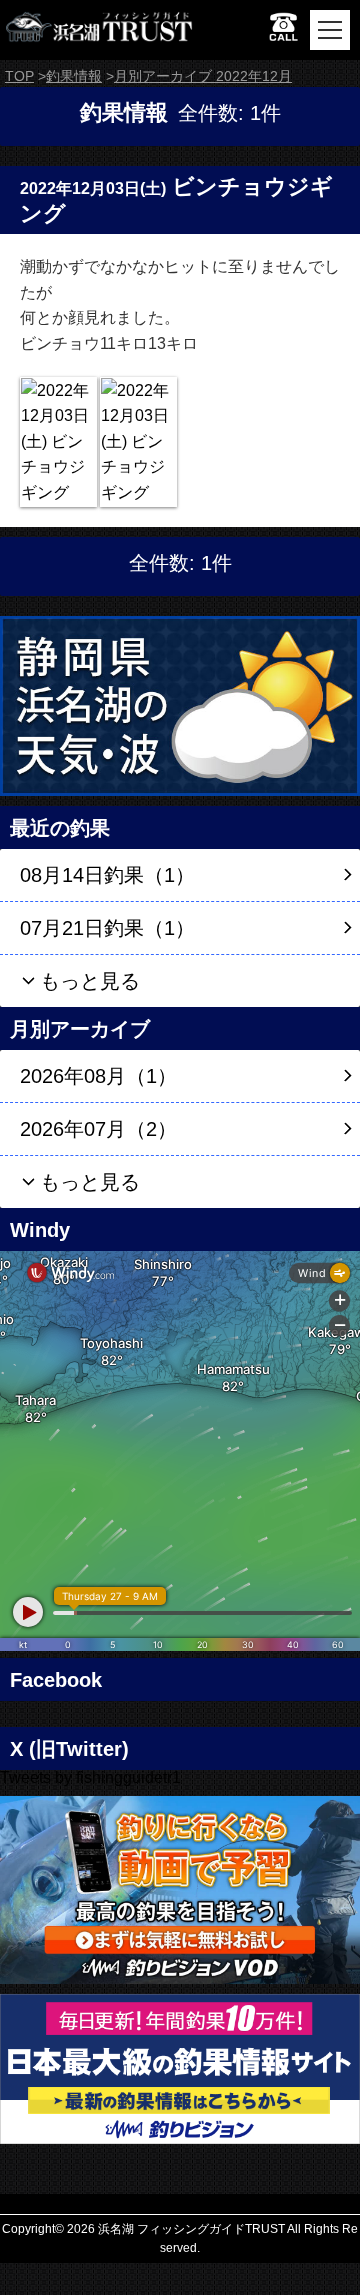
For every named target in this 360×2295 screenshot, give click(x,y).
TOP (19, 76)
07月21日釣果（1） (107, 928)
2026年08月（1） (98, 1076)
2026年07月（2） (98, 1129)
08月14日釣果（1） (107, 875)
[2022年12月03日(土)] (58, 442)
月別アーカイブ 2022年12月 (203, 76)
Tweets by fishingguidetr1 (90, 1777)
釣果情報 (74, 76)
